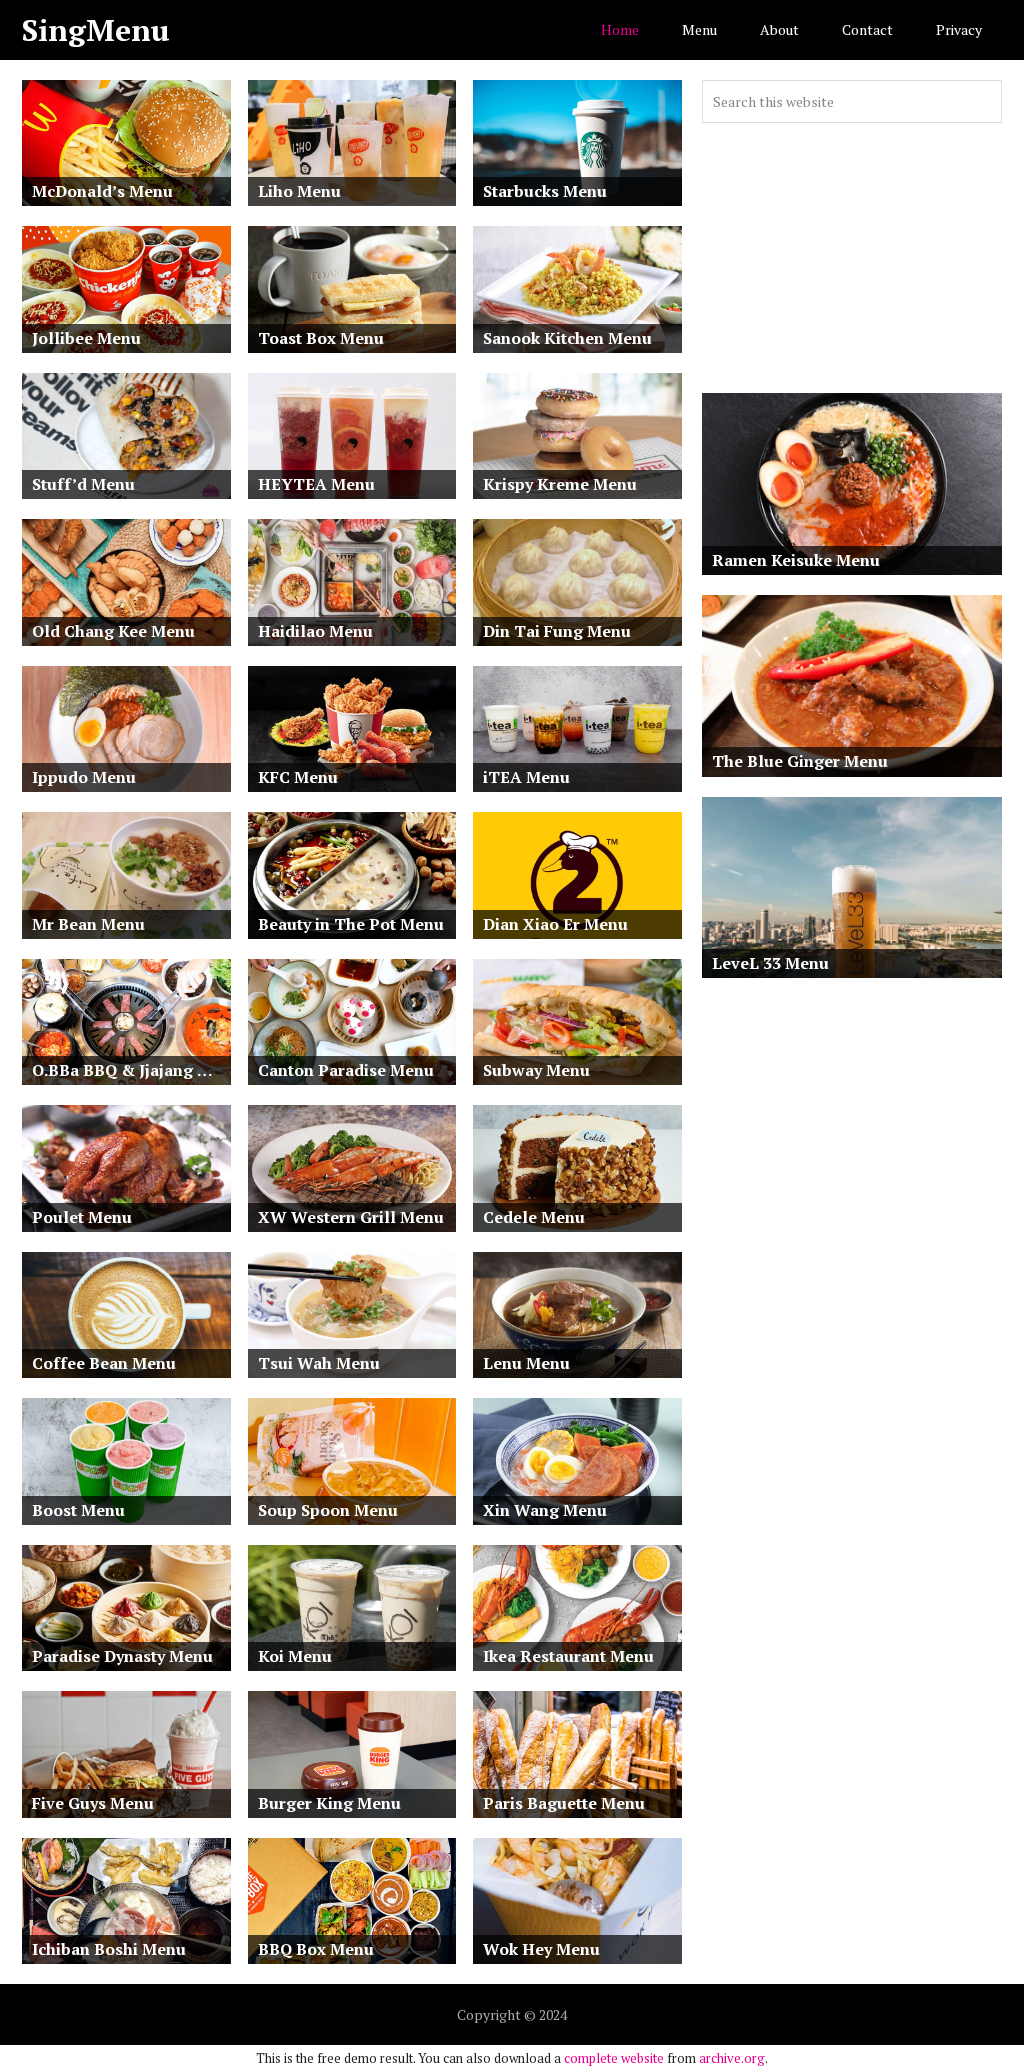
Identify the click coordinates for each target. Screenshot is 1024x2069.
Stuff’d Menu (83, 484)
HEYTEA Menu (316, 484)
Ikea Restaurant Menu (568, 1656)
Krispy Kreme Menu (560, 484)
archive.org (732, 2058)
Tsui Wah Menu (319, 1363)
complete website (614, 2058)
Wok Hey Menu (541, 1949)
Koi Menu (295, 1656)
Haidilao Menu (315, 631)
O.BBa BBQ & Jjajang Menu (131, 1070)
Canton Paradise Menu (346, 1070)
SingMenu (96, 30)
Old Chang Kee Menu (113, 631)
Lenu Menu (526, 1363)
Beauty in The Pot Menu (351, 924)
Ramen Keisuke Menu (796, 560)
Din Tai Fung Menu (557, 631)
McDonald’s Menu (102, 191)
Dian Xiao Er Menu (555, 924)
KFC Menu (298, 777)
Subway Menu (536, 1070)
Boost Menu (78, 1510)
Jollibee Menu (86, 338)
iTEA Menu (526, 777)
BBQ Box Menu (316, 1949)
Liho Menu (299, 191)
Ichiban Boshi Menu (109, 1949)
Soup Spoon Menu (328, 1510)
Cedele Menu (534, 1217)
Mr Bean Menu (88, 924)
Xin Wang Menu (545, 1510)
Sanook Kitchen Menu (567, 338)
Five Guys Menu (93, 1803)
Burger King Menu (329, 1803)
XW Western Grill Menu (351, 1217)
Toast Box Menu (321, 338)
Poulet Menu (82, 1217)
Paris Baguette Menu (564, 1803)
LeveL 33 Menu (770, 963)
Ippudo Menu (84, 777)
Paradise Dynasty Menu (122, 1656)
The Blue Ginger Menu (800, 761)
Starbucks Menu (545, 191)
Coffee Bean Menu (104, 1363)
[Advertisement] (852, 258)
